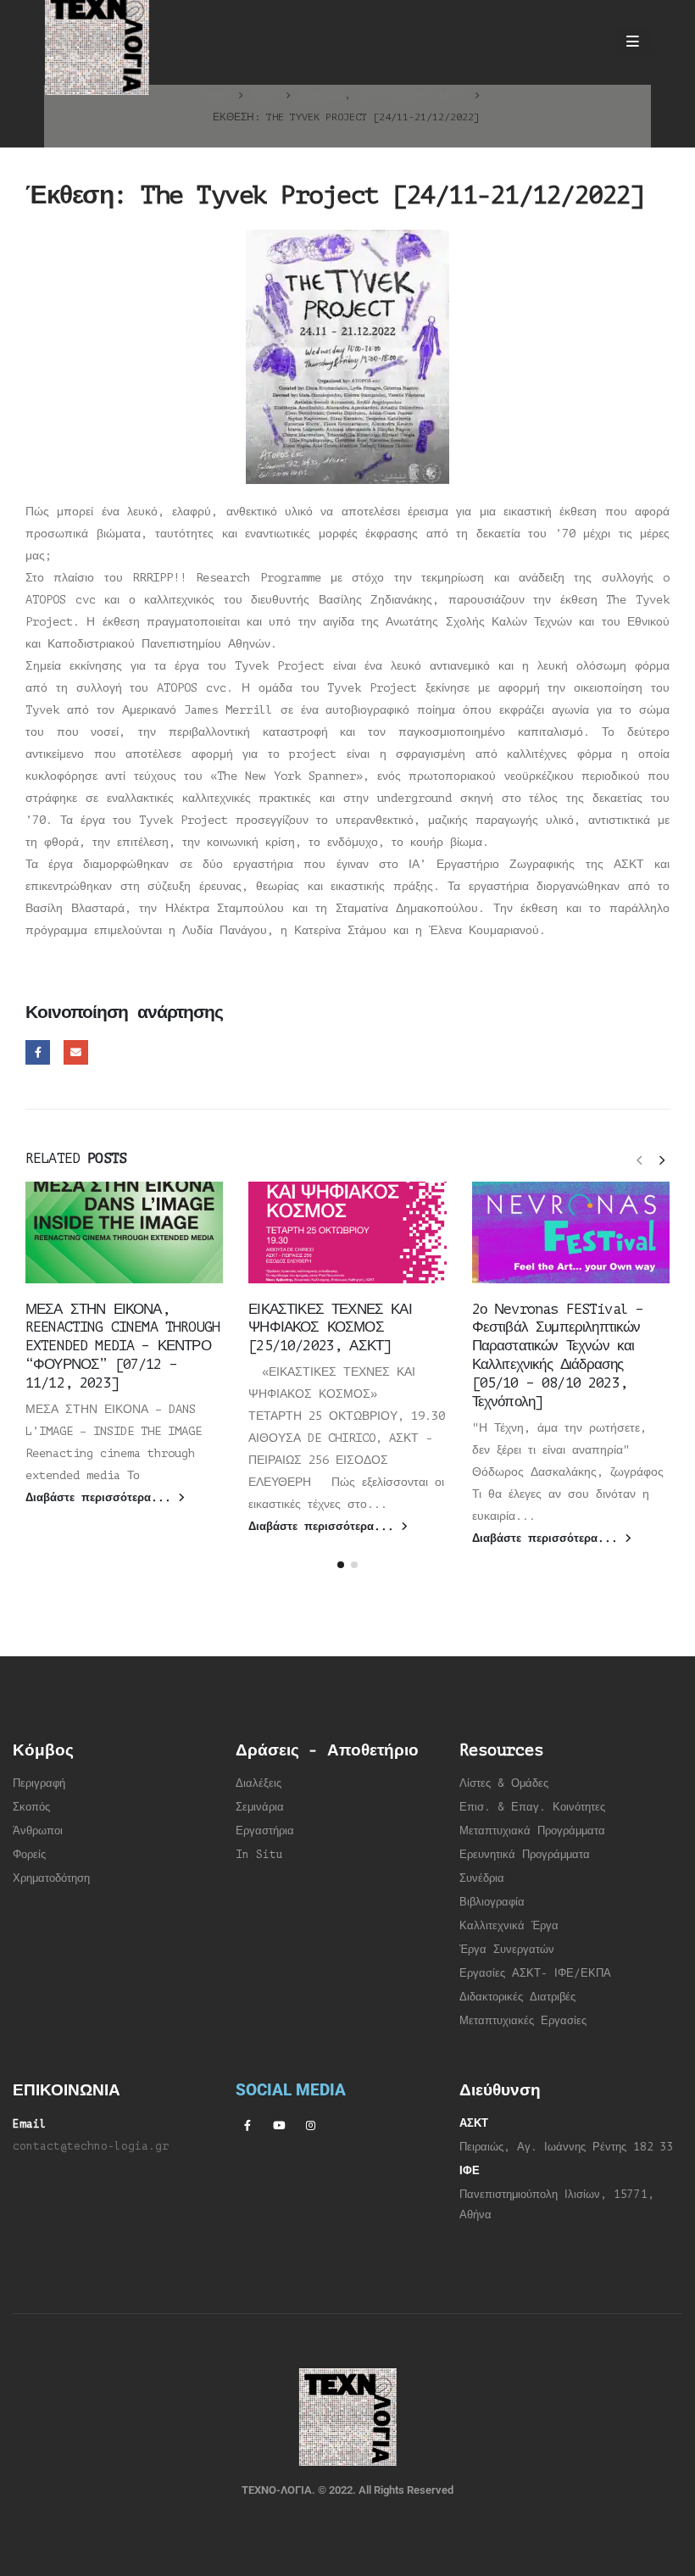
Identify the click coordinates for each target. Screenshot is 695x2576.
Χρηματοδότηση (51, 1878)
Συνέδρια (482, 1878)
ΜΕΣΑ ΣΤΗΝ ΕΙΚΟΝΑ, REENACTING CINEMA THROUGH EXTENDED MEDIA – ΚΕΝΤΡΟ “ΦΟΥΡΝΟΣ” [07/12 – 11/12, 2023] (122, 1346)
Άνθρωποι (38, 1831)
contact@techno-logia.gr (91, 2146)
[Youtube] (279, 2125)
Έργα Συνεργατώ (504, 1950)
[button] (639, 1160)
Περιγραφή (39, 1783)
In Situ (259, 1855)
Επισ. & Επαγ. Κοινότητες (532, 1807)
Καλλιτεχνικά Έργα (509, 1926)
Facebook (38, 1052)
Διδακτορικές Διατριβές (517, 1997)
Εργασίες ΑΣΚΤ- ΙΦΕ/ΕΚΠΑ (535, 1973)
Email (76, 1052)
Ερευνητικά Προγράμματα (525, 1855)
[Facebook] (247, 2125)
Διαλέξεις (259, 1783)
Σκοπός (31, 1807)
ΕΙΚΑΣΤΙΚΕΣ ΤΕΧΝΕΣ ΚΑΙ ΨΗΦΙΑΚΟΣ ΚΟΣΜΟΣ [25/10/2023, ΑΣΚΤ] (330, 1328)
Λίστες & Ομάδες (504, 1783)
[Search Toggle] (586, 42)
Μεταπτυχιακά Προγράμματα (532, 1831)
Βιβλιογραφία (492, 1902)
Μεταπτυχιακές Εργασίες (523, 2021)
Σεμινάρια (260, 1807)
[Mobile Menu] (633, 42)
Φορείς (29, 1855)
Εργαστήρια (265, 1831)
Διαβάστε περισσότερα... (102, 1498)
